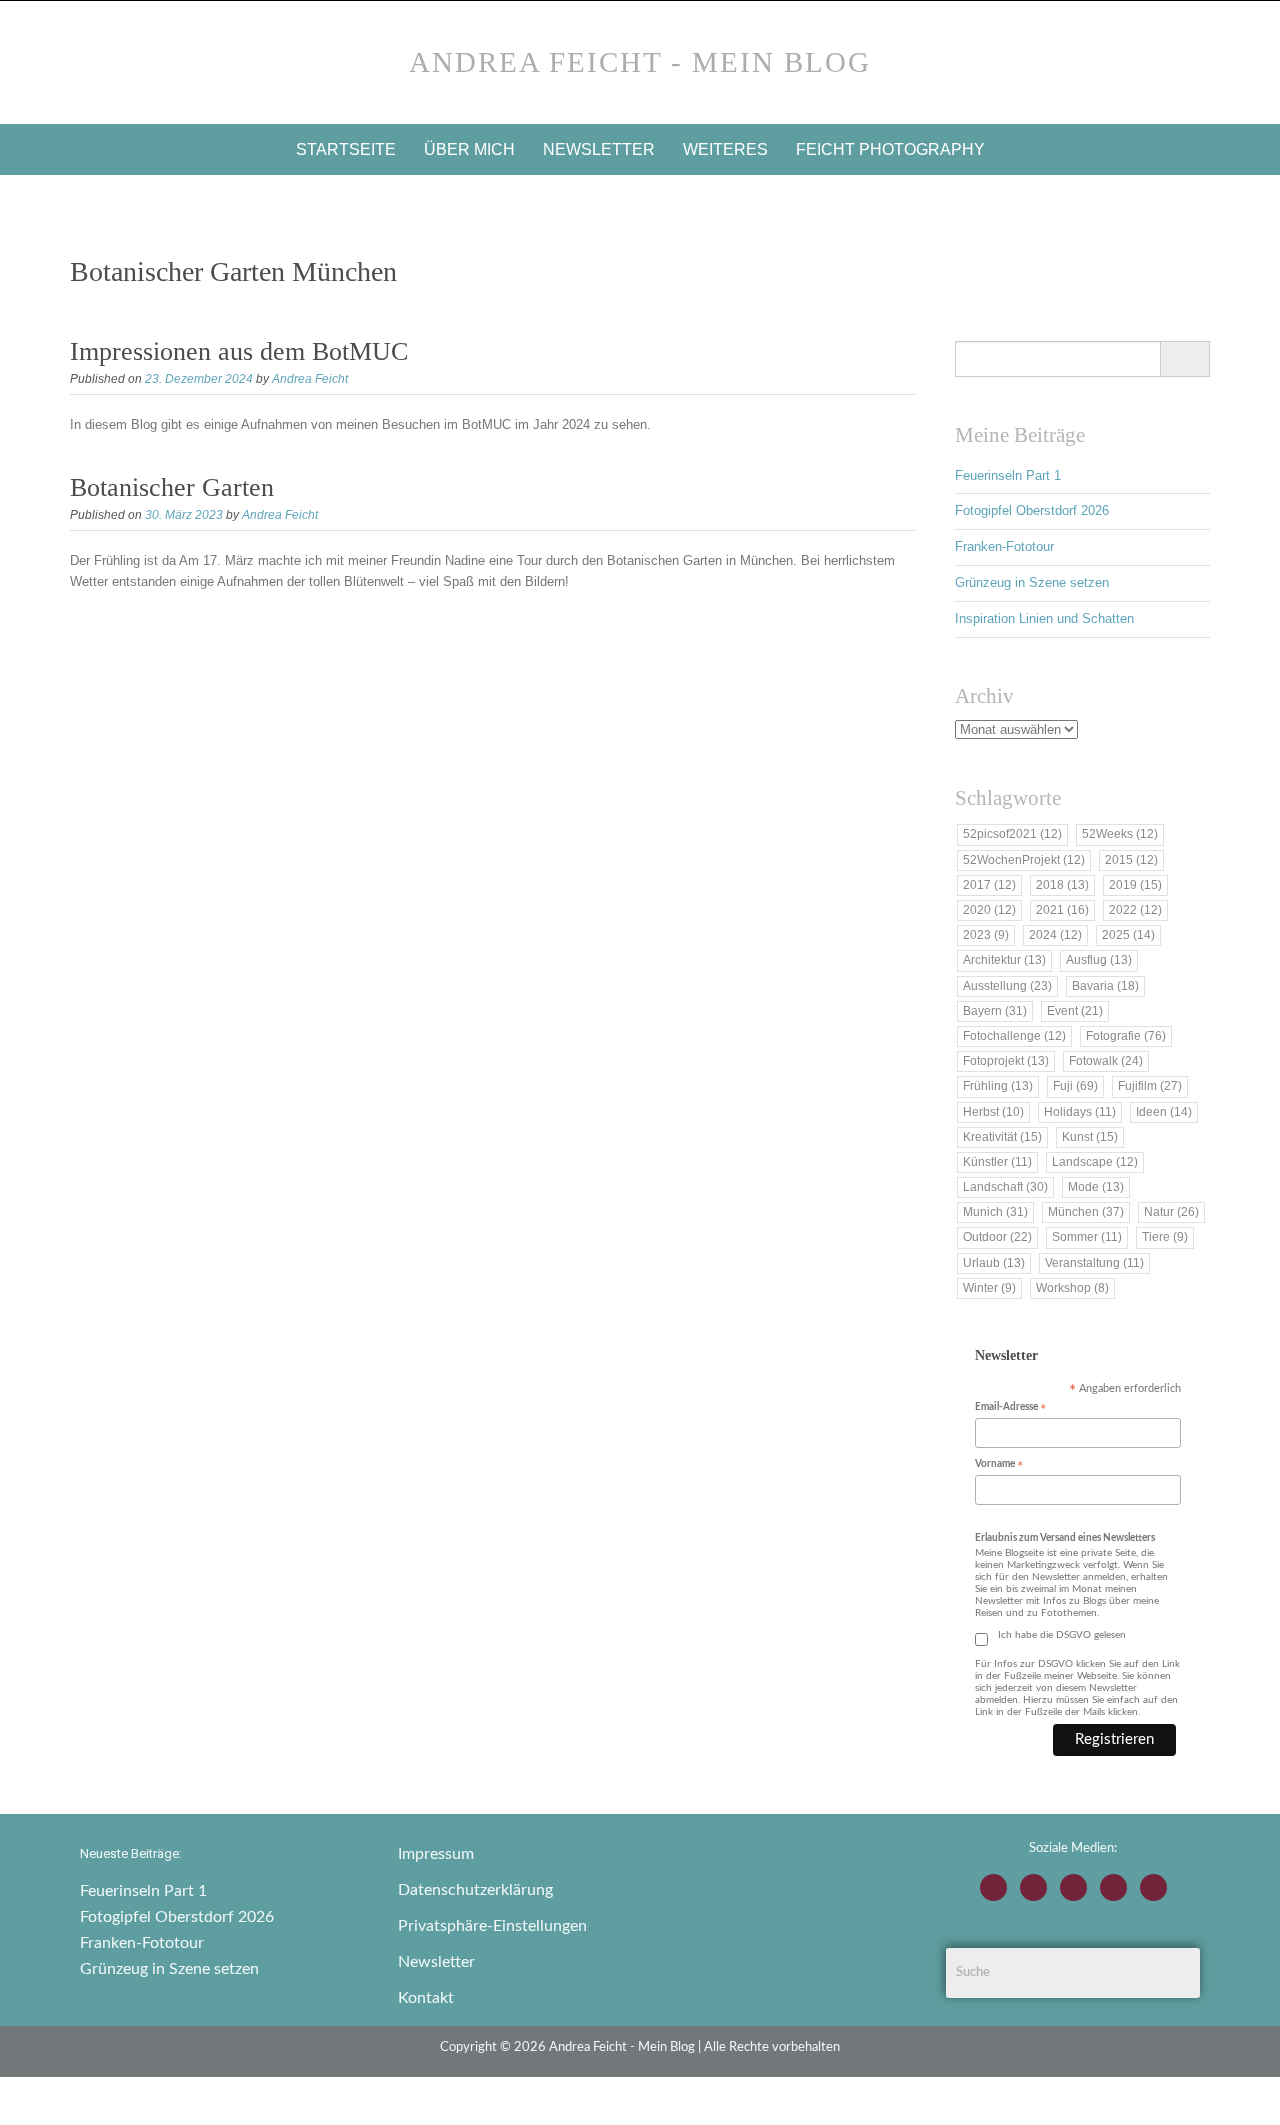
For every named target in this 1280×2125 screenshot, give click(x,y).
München (1086, 1212)
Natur (1171, 1212)
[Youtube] (1073, 1887)
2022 (1135, 910)
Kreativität (1002, 1137)
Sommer (1087, 1237)
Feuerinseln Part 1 (1008, 475)
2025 (1128, 935)
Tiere (1165, 1237)
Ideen (1164, 1112)
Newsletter (599, 149)
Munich (995, 1212)
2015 (1131, 860)
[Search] (1184, 359)
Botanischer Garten (172, 487)
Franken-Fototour (1004, 546)
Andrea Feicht (310, 379)
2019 (1135, 885)
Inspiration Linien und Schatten (1044, 618)
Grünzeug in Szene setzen (1032, 582)
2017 (989, 885)
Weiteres (725, 149)
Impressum (436, 1854)
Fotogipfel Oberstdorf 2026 (1032, 510)
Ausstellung (1007, 986)
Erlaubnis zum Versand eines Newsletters (1065, 1538)
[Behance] (1113, 1887)
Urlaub (994, 1263)
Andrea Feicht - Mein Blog (640, 62)
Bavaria (1105, 986)
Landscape (1095, 1162)
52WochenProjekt (1024, 860)
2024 (1055, 935)
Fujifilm (1150, 1086)
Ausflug (1099, 960)
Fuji (1075, 1086)
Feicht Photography (890, 149)
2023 (986, 935)
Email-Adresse (1010, 1408)
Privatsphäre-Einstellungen (492, 1926)
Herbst (993, 1112)
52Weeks (1120, 834)
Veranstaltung (1094, 1263)
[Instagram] (993, 1887)
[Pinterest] (1153, 1887)
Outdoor (997, 1237)
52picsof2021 (1012, 834)
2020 (989, 910)
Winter (989, 1288)
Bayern (995, 1011)
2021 (1062, 910)
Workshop (1072, 1288)
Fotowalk (1106, 1061)
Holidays (1080, 1112)
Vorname (999, 1465)
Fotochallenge (1014, 1036)
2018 (1062, 885)
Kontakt (426, 1998)
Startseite (346, 149)
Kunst (1090, 1137)
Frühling (998, 1086)
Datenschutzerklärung (475, 1890)
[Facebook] (1033, 1887)
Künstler (997, 1162)
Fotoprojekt (1006, 1061)
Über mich (469, 149)
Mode (1096, 1187)
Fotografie (1126, 1036)
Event (1075, 1011)
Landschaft (1005, 1187)
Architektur (1004, 960)
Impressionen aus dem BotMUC (239, 351)
